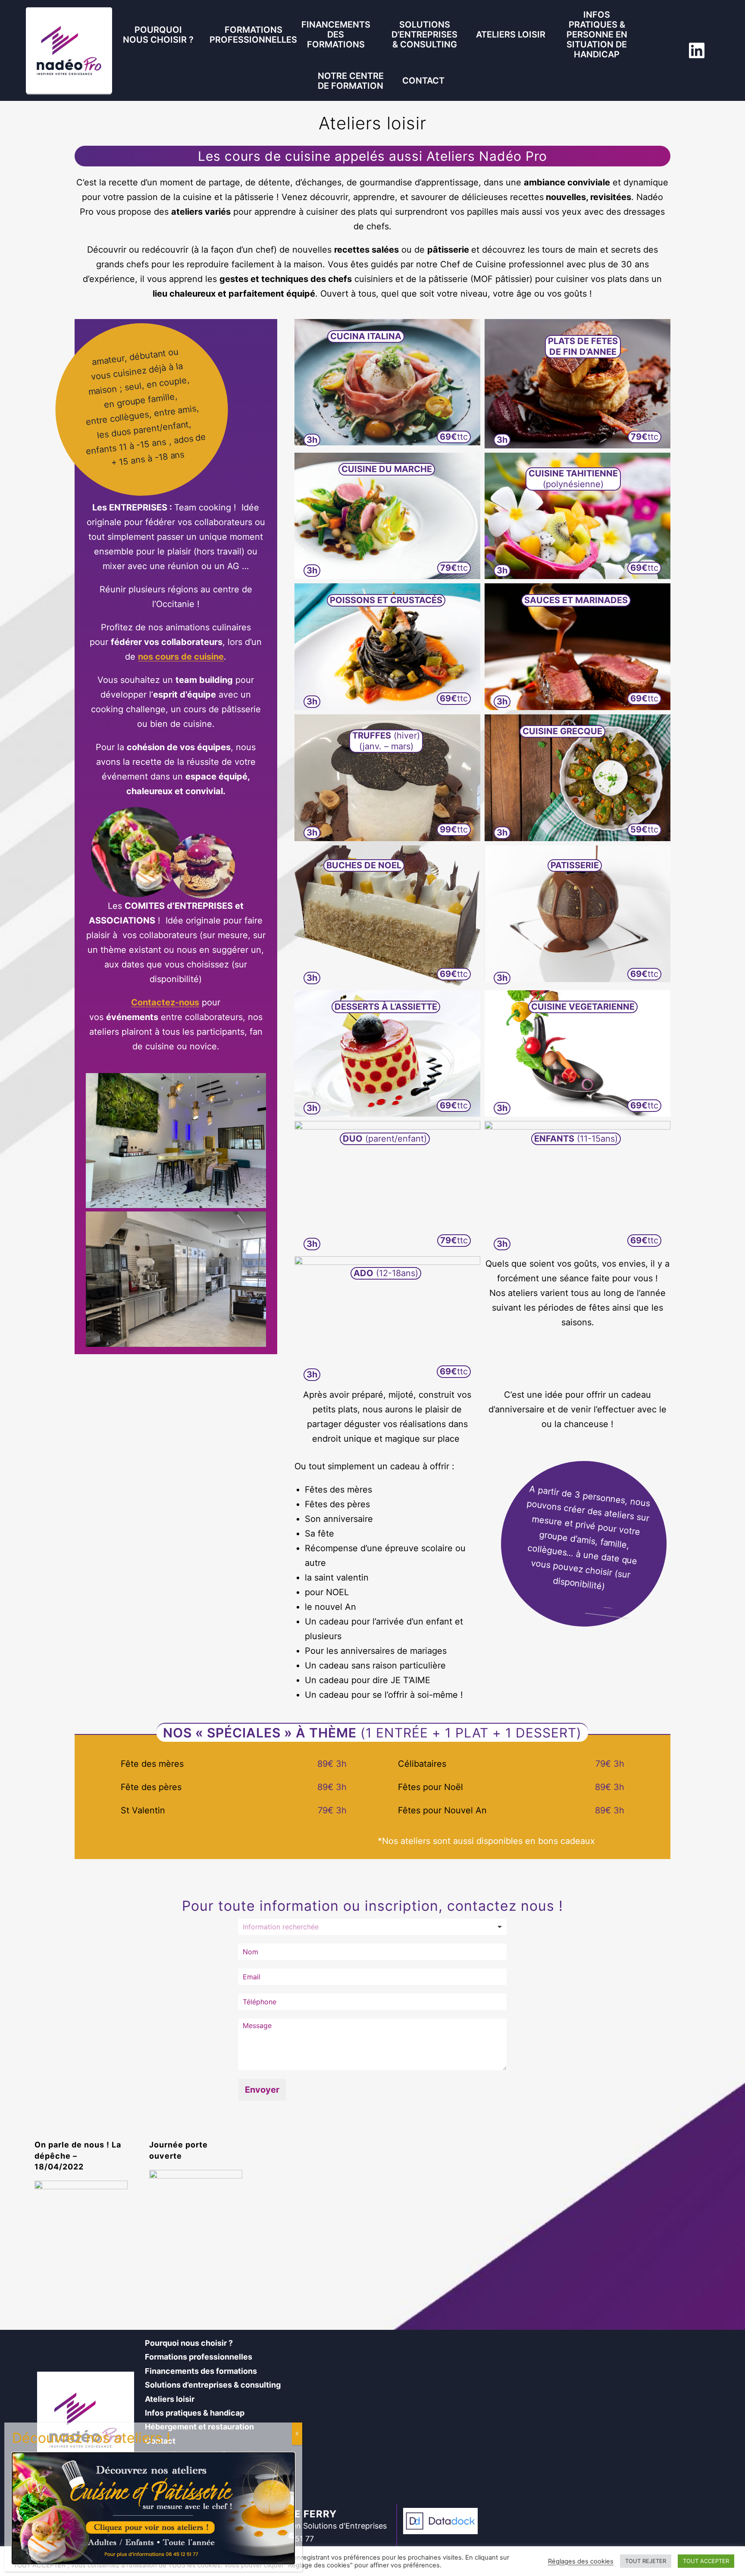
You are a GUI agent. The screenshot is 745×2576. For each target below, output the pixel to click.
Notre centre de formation (351, 81)
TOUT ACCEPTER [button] (706, 2561)
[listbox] (372, 1927)
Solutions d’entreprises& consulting (424, 34)
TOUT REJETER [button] (646, 2561)
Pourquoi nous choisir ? (158, 35)
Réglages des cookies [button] (581, 2561)
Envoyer (262, 2090)
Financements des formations (336, 34)
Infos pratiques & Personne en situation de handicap (597, 34)
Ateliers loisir (511, 34)
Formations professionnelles (253, 35)
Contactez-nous (165, 1002)
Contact (423, 81)
